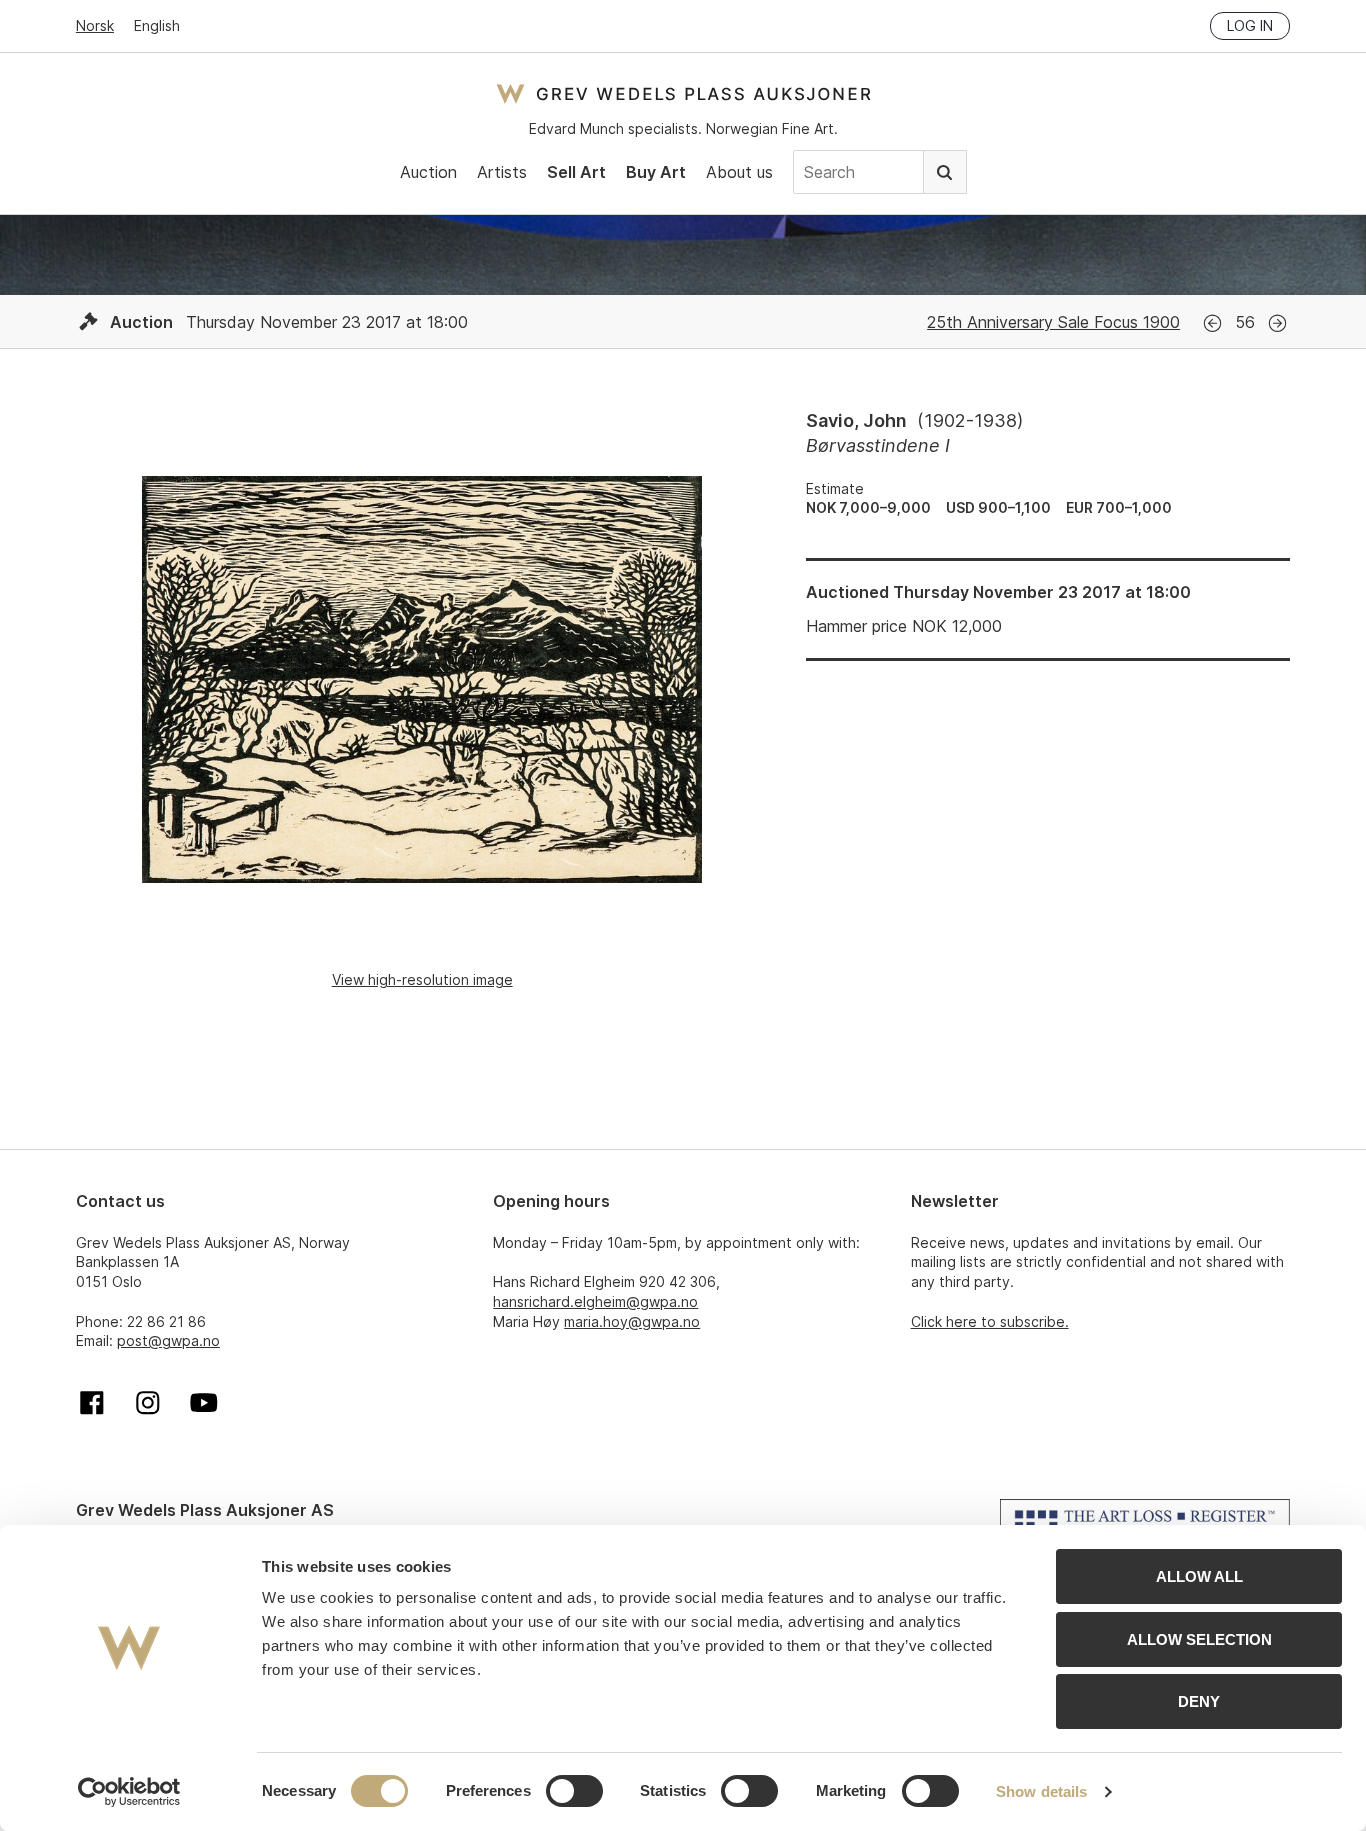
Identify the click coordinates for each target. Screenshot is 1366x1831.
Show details (1041, 1791)
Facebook (92, 1403)
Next (1277, 323)
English (157, 25)
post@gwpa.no (168, 1340)
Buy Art (656, 172)
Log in (1250, 25)
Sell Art (576, 172)
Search (945, 172)
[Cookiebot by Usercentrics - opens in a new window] (129, 1792)
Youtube (204, 1403)
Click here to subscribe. (990, 1321)
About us (739, 172)
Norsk (95, 25)
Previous (1212, 323)
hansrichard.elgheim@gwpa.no (595, 1301)
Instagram (148, 1403)
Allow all (1199, 1576)
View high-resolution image (422, 979)
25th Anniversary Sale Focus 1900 (1053, 322)
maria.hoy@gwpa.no (632, 1321)
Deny (1199, 1701)
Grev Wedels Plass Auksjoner (683, 93)
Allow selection (1199, 1639)
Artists (502, 172)
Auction (428, 172)
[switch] (574, 1791)
